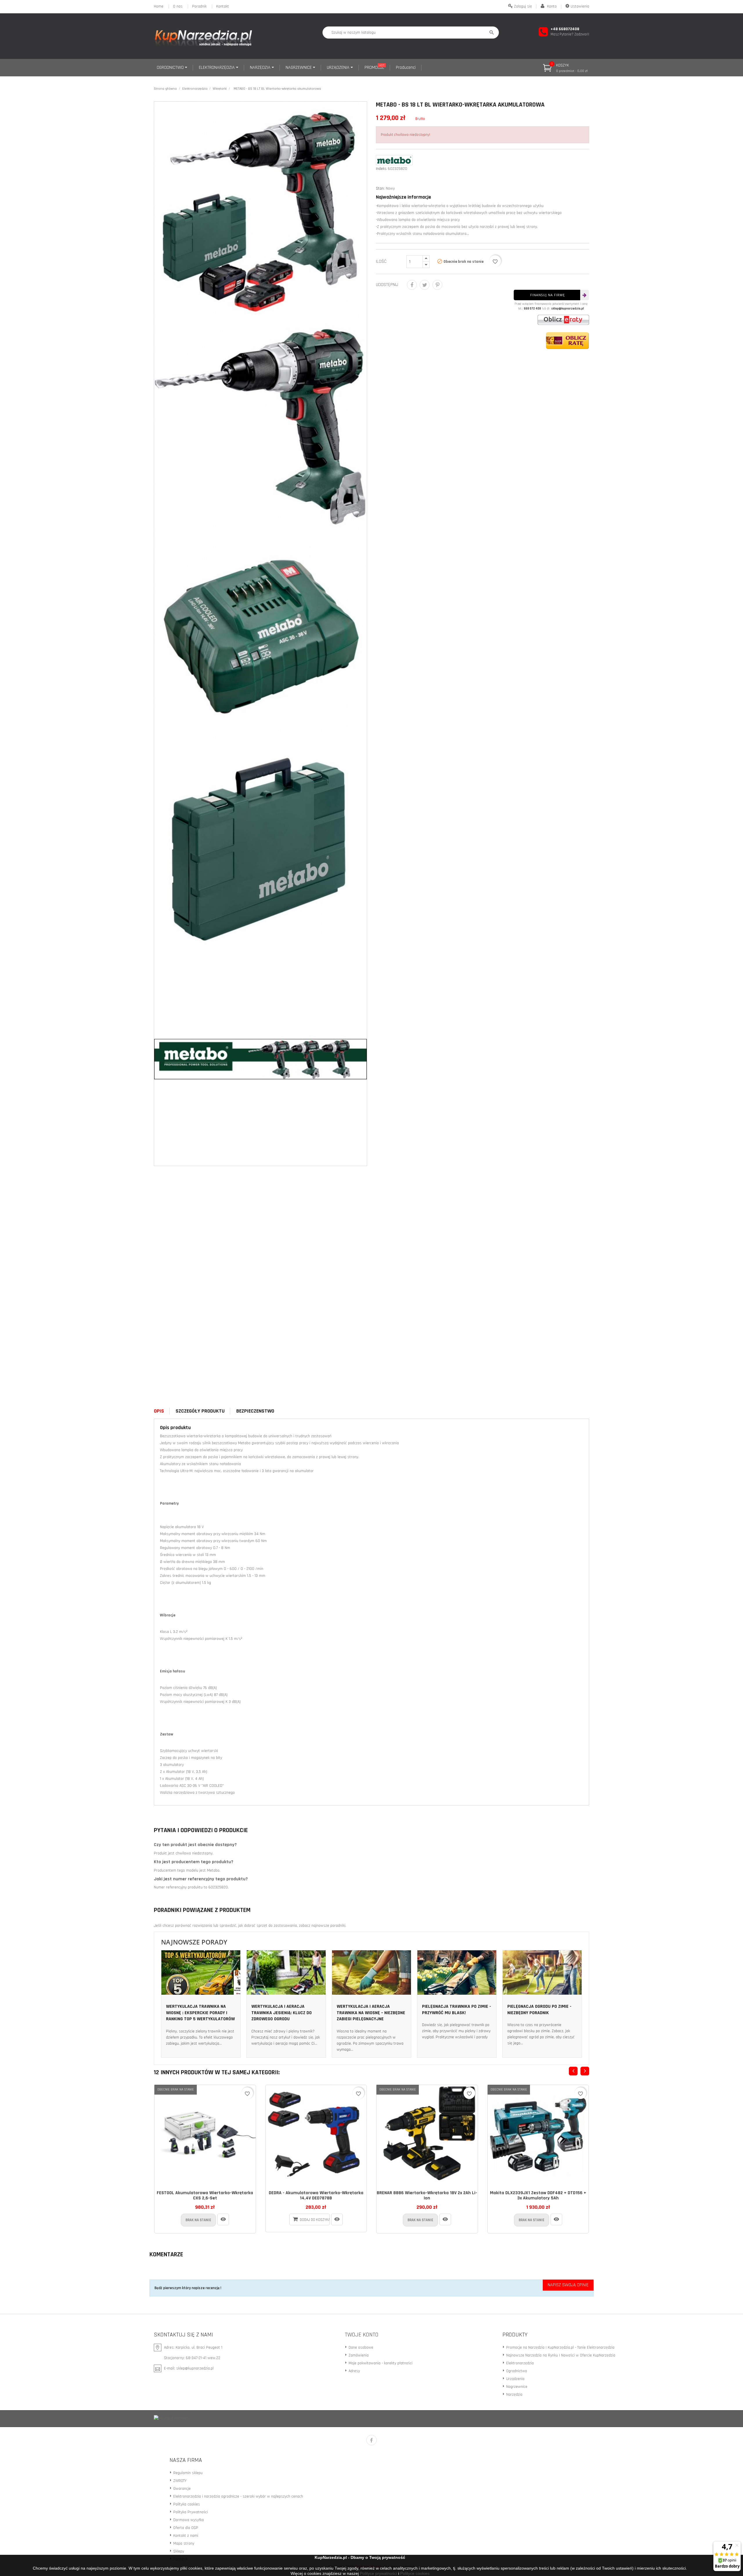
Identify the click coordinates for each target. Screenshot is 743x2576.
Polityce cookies (415, 2573)
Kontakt (223, 6)
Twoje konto (362, 2335)
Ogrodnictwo (516, 2371)
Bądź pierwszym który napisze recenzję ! (188, 2288)
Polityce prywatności (378, 2573)
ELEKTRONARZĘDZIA (217, 68)
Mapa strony (183, 2543)
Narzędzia (514, 2395)
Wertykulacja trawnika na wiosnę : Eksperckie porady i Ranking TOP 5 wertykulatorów (200, 2013)
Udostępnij (412, 285)
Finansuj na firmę (548, 295)
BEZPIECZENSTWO (255, 1411)
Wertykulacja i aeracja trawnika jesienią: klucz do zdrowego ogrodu (282, 2013)
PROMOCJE (374, 67)
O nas (178, 6)
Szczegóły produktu (200, 1411)
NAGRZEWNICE (299, 68)
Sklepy (178, 2551)
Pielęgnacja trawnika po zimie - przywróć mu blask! (457, 2010)
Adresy (354, 2371)
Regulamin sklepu (187, 2473)
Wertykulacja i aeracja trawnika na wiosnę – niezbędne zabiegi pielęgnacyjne (371, 2013)
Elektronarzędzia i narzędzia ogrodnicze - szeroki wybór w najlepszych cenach (238, 2496)
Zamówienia (358, 2355)
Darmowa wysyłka (188, 2520)
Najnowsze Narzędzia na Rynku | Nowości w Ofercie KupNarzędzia (560, 2355)
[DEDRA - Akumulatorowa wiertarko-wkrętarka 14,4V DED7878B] (337, 2219)
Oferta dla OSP (185, 2528)
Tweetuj (425, 285)
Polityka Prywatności (190, 2512)
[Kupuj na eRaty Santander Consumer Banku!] (563, 320)
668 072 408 (532, 309)
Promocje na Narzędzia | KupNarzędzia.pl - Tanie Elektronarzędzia (560, 2347)
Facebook (371, 2440)
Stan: (380, 188)
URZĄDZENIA (339, 68)
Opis (159, 1411)
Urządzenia (515, 2379)
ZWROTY (179, 2481)
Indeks (381, 169)
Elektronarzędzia (519, 2363)
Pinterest (437, 285)
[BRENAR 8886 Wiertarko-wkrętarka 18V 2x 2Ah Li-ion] (445, 2219)
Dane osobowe (360, 2347)
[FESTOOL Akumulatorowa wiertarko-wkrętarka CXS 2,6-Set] (223, 2219)
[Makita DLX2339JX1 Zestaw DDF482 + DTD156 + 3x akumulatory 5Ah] (556, 2219)
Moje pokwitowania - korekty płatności (380, 2363)
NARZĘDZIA (261, 68)
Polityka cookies (186, 2504)
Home (159, 6)
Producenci (406, 68)
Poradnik (199, 6)
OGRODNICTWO (171, 68)
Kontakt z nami (185, 2536)
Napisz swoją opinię (568, 2285)
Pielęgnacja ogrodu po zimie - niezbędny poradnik (539, 2010)
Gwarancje (181, 2489)
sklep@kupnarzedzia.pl (568, 309)
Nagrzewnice (516, 2387)
